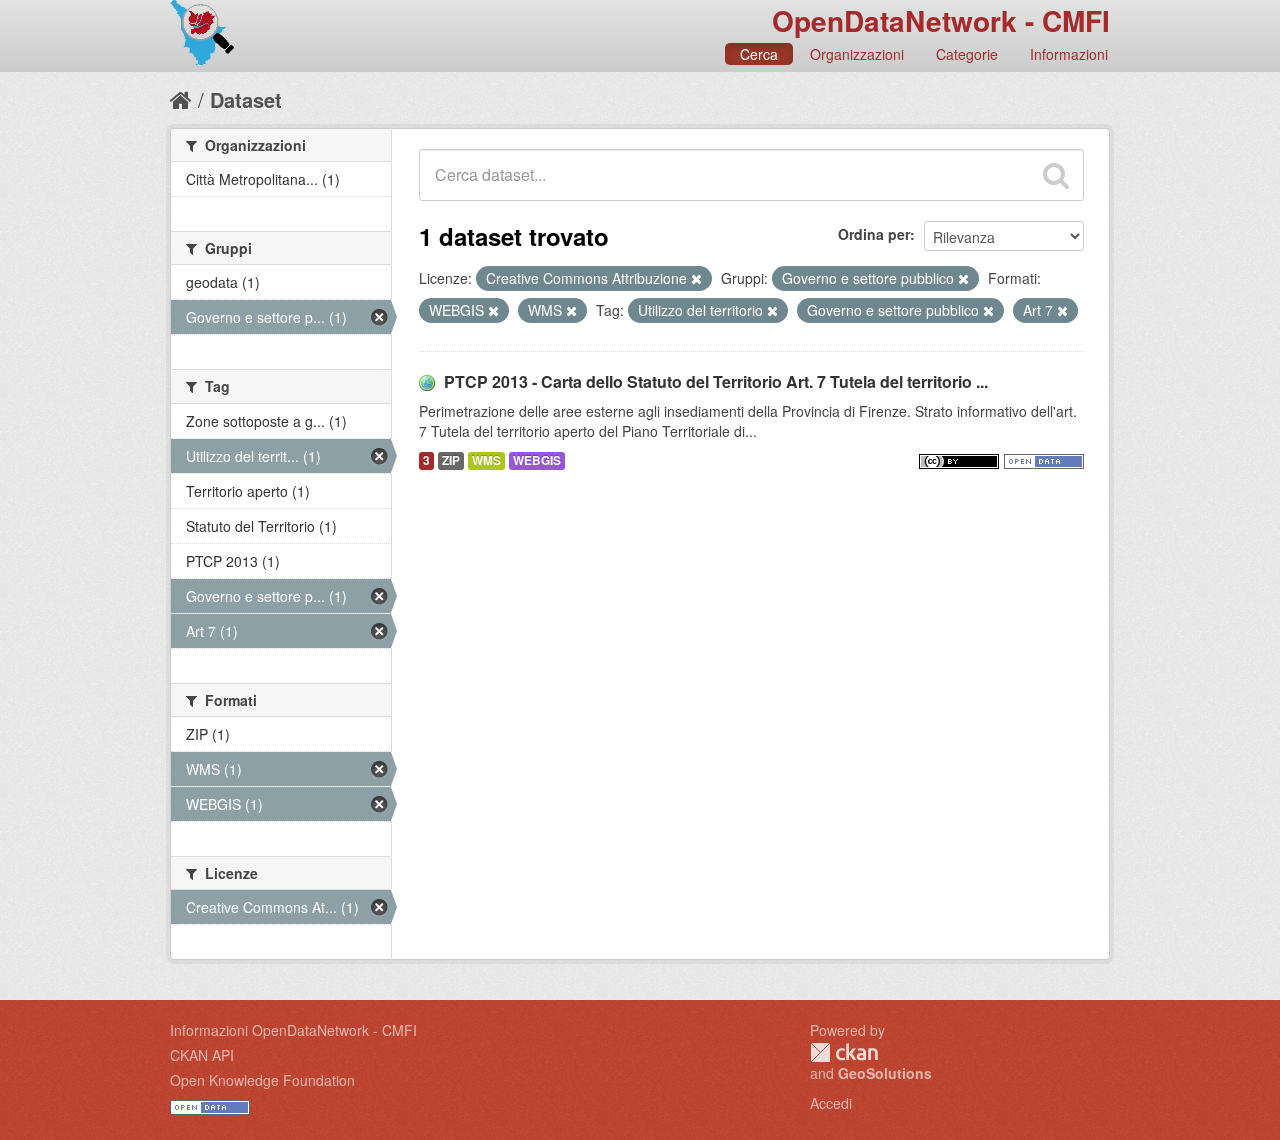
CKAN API (202, 1055)
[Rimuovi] (696, 279)
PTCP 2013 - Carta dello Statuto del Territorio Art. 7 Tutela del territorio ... (716, 381)
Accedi (831, 1103)
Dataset (246, 99)
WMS (486, 460)
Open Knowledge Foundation (262, 1080)
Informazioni (1069, 54)
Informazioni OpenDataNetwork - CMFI (293, 1030)
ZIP (451, 460)
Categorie (967, 54)
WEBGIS (537, 460)
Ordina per (874, 234)
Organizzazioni (857, 54)
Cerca (759, 54)
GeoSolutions (885, 1073)
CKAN (844, 1052)
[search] (1056, 175)
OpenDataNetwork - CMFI (941, 20)
